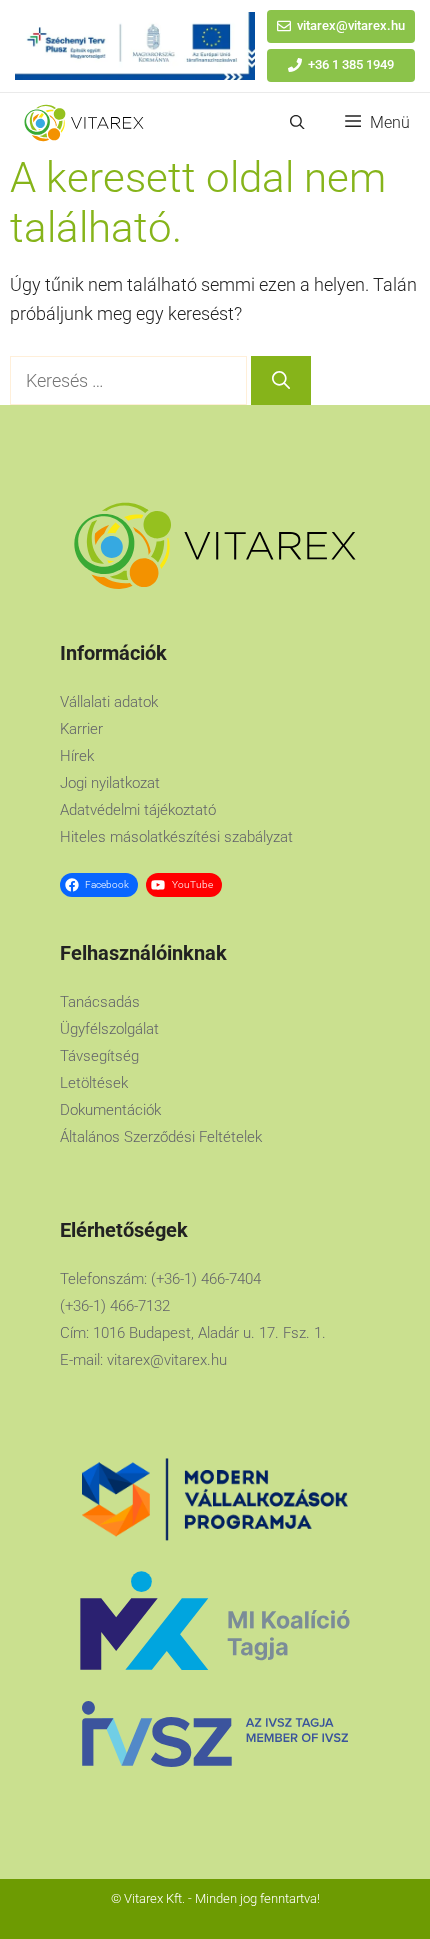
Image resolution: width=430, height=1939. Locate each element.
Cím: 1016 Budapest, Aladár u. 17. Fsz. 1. (193, 1333)
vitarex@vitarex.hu (351, 25)
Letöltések (94, 1083)
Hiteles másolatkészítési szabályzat (176, 837)
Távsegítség (99, 1056)
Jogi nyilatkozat (110, 783)
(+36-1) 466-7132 (115, 1306)
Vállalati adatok (109, 702)
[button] (297, 123)
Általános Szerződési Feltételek (161, 1137)
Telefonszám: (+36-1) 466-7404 (160, 1279)
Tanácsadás (100, 1002)
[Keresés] (281, 380)
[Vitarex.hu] (84, 123)
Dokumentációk (110, 1110)
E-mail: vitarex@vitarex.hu (143, 1360)
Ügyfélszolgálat (109, 1029)
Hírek (77, 756)
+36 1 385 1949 (351, 64)
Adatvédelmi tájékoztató (138, 810)
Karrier (81, 729)
